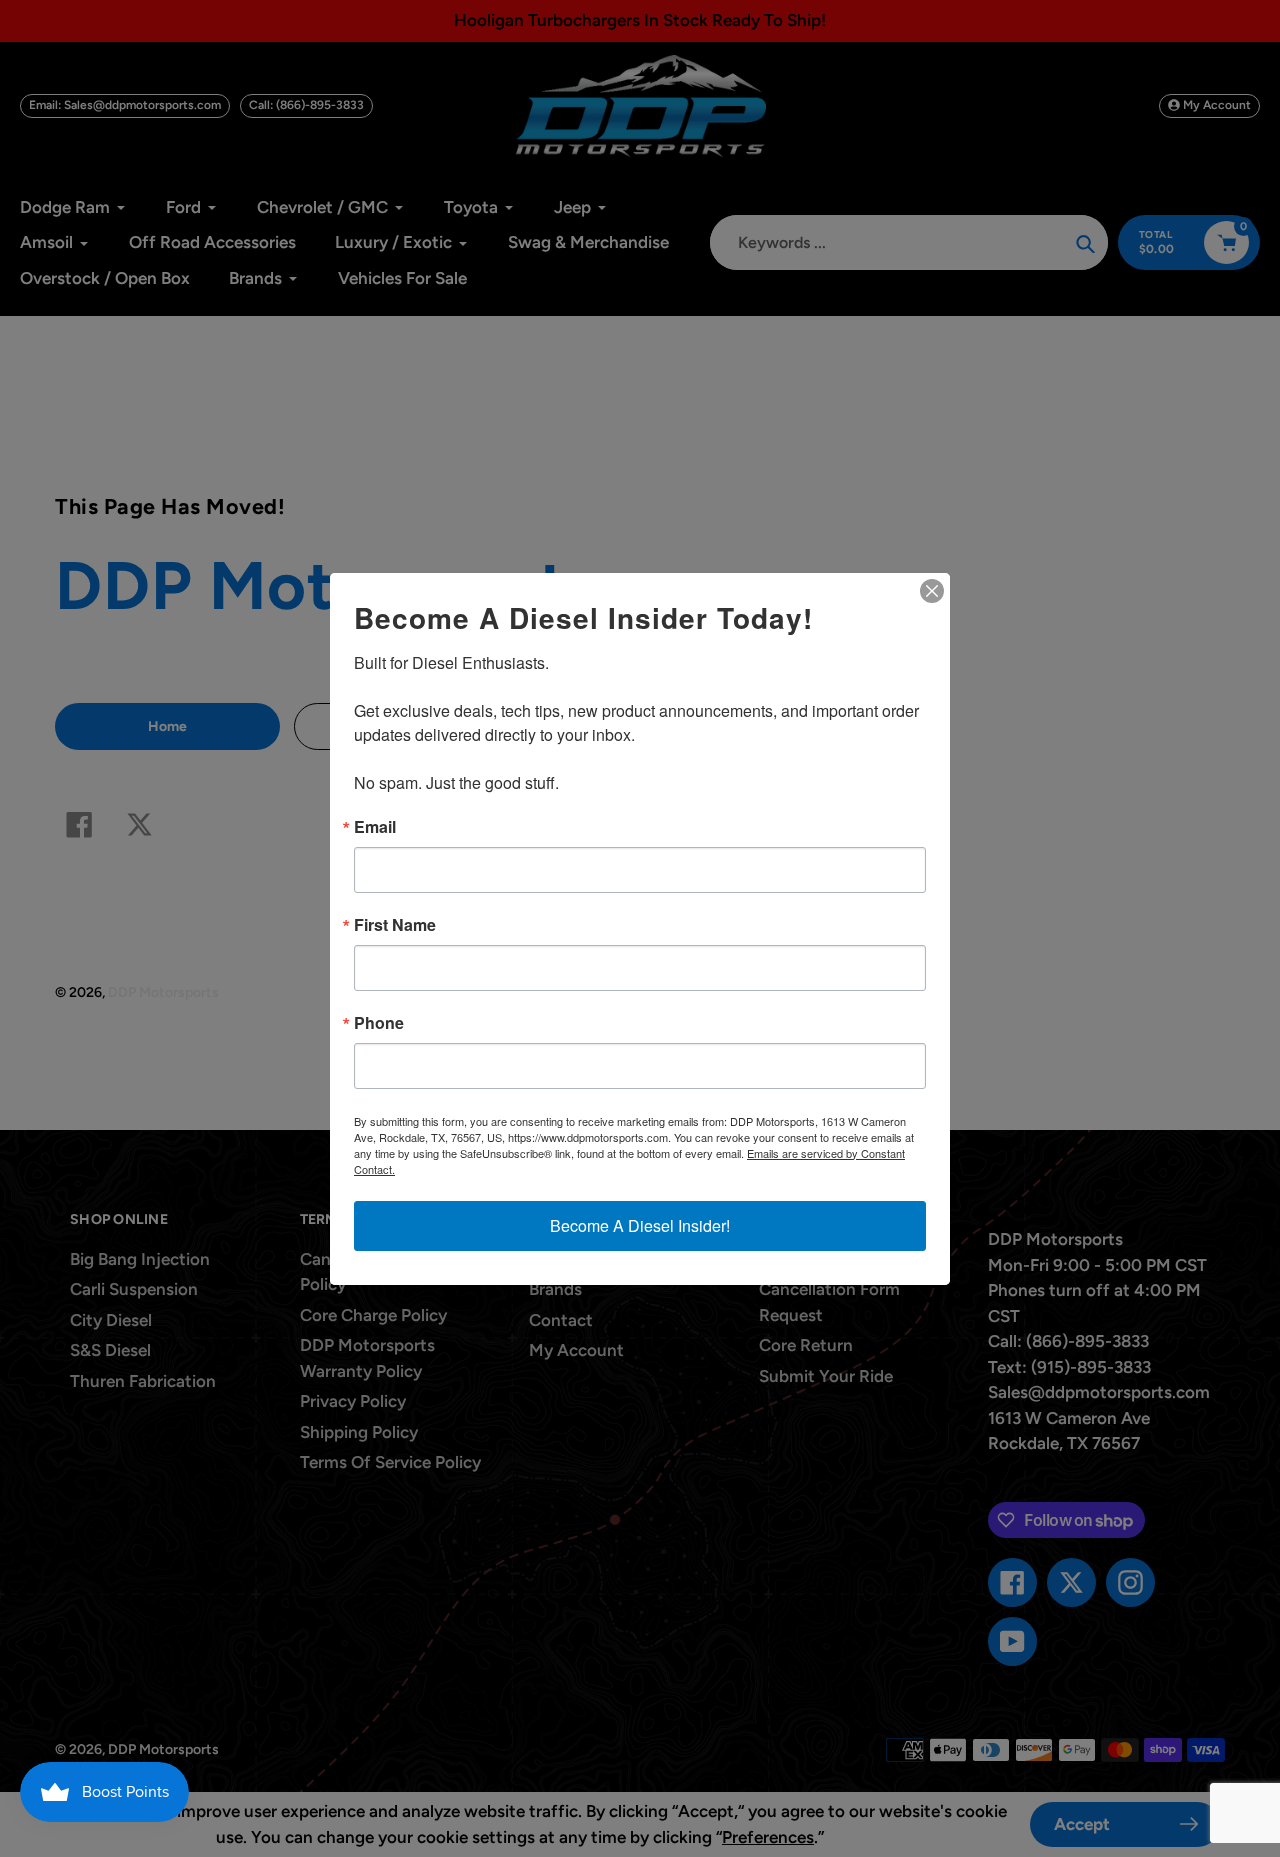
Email (375, 827)
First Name (395, 925)
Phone (379, 1023)
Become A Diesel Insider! (640, 1225)
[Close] (932, 591)
